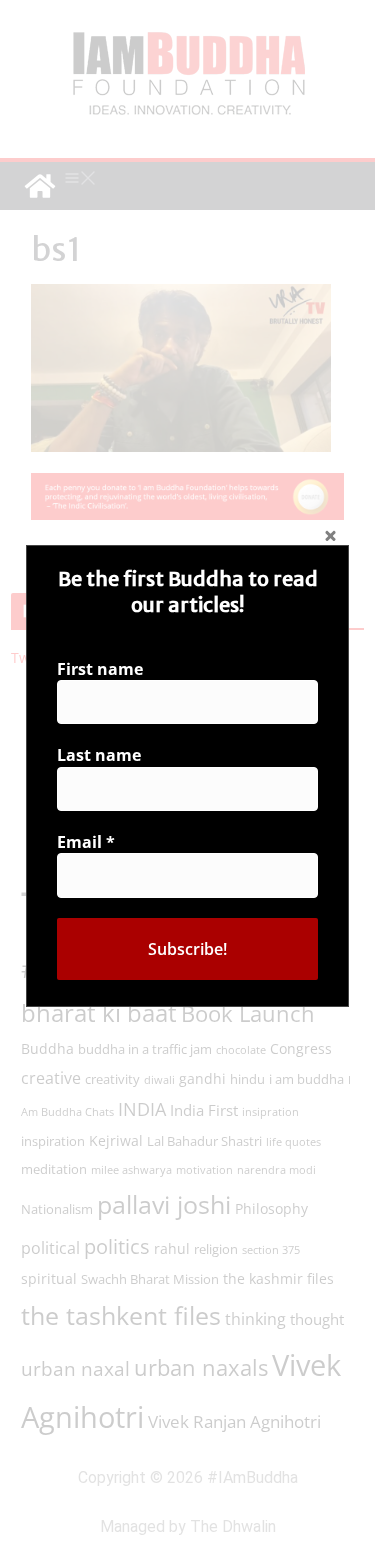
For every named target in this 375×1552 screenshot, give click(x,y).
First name (100, 669)
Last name (99, 755)
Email (86, 842)
